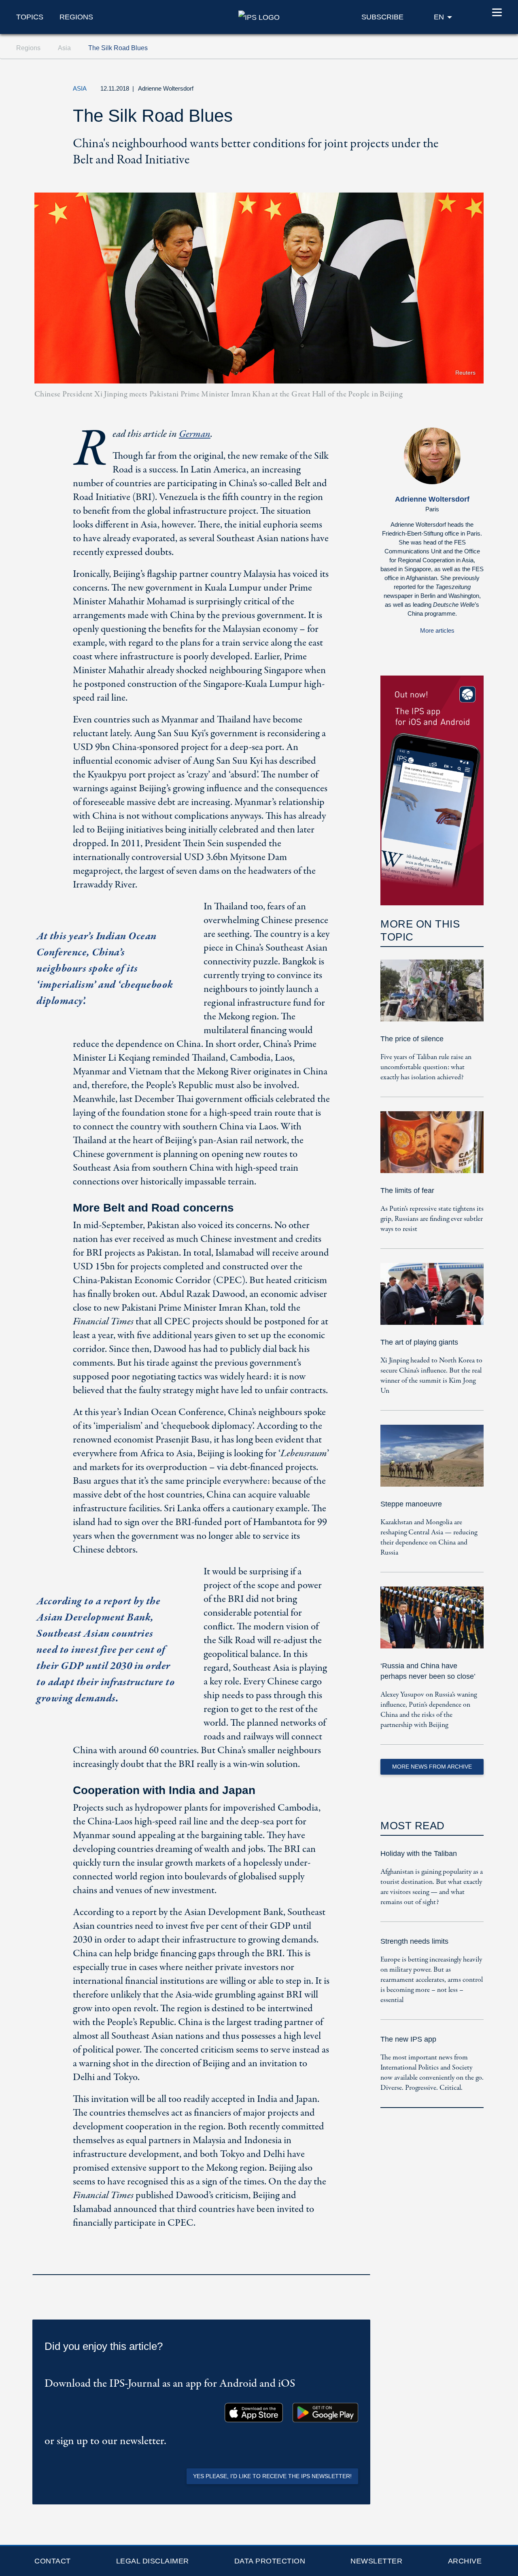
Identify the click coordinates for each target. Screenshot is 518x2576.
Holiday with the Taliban (419, 1854)
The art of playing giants (419, 1342)
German (195, 434)
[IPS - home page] (259, 17)
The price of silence (412, 1039)
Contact (53, 2561)
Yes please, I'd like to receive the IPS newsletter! (272, 2476)
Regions (76, 17)
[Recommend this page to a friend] (435, 91)
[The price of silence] (432, 996)
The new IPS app (408, 2039)
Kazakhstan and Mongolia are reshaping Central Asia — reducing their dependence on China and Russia (429, 1538)
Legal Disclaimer (153, 2561)
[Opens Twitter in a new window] (398, 91)
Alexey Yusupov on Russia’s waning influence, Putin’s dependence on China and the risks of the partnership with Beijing (429, 1710)
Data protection (270, 2561)
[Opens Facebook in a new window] (416, 91)
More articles (437, 630)
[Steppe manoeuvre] (432, 1461)
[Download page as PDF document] (362, 2264)
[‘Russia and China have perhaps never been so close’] (432, 1623)
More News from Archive (432, 1767)
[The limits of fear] (432, 1148)
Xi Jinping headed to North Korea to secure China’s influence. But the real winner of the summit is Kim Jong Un (431, 1376)
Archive (465, 2561)
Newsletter (376, 2561)
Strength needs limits (414, 1941)
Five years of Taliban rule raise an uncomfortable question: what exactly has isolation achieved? (426, 1067)
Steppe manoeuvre (411, 1504)
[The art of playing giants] (432, 1300)
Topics (30, 17)
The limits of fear (407, 1191)
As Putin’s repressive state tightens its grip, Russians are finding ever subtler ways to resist (432, 1219)
